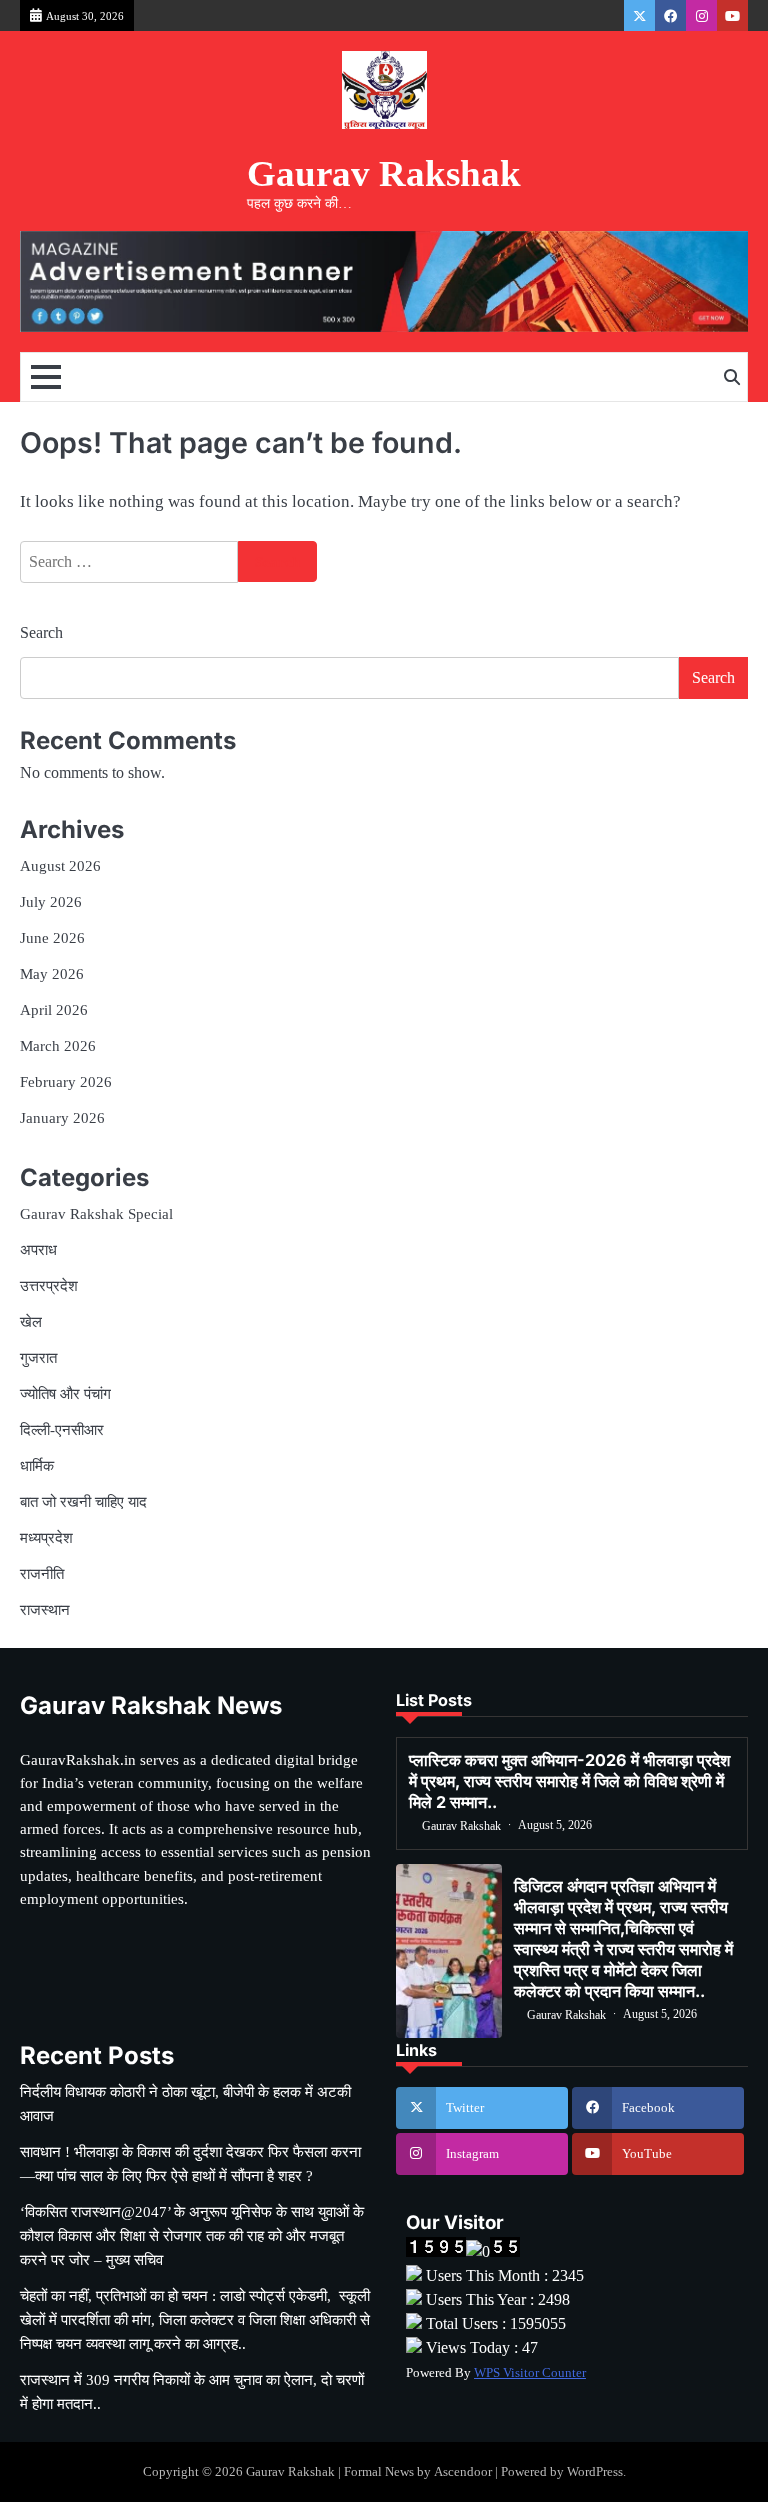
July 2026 (51, 901)
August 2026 (60, 865)
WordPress (595, 2471)
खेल (31, 1321)
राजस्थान (45, 1609)
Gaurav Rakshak (384, 173)
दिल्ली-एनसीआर (62, 1429)
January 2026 (62, 1117)
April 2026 (54, 1009)
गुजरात (38, 1357)
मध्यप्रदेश (46, 1537)
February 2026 (66, 1081)
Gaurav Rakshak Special (96, 1213)
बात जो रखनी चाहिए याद (83, 1501)
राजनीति (42, 1573)
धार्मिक (37, 1465)
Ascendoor (463, 2471)
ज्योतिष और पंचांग (65, 1393)
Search (41, 632)
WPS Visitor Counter (530, 2373)
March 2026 (58, 1045)
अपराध (38, 1249)
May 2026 (52, 973)
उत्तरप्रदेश (49, 1285)
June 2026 (52, 937)
